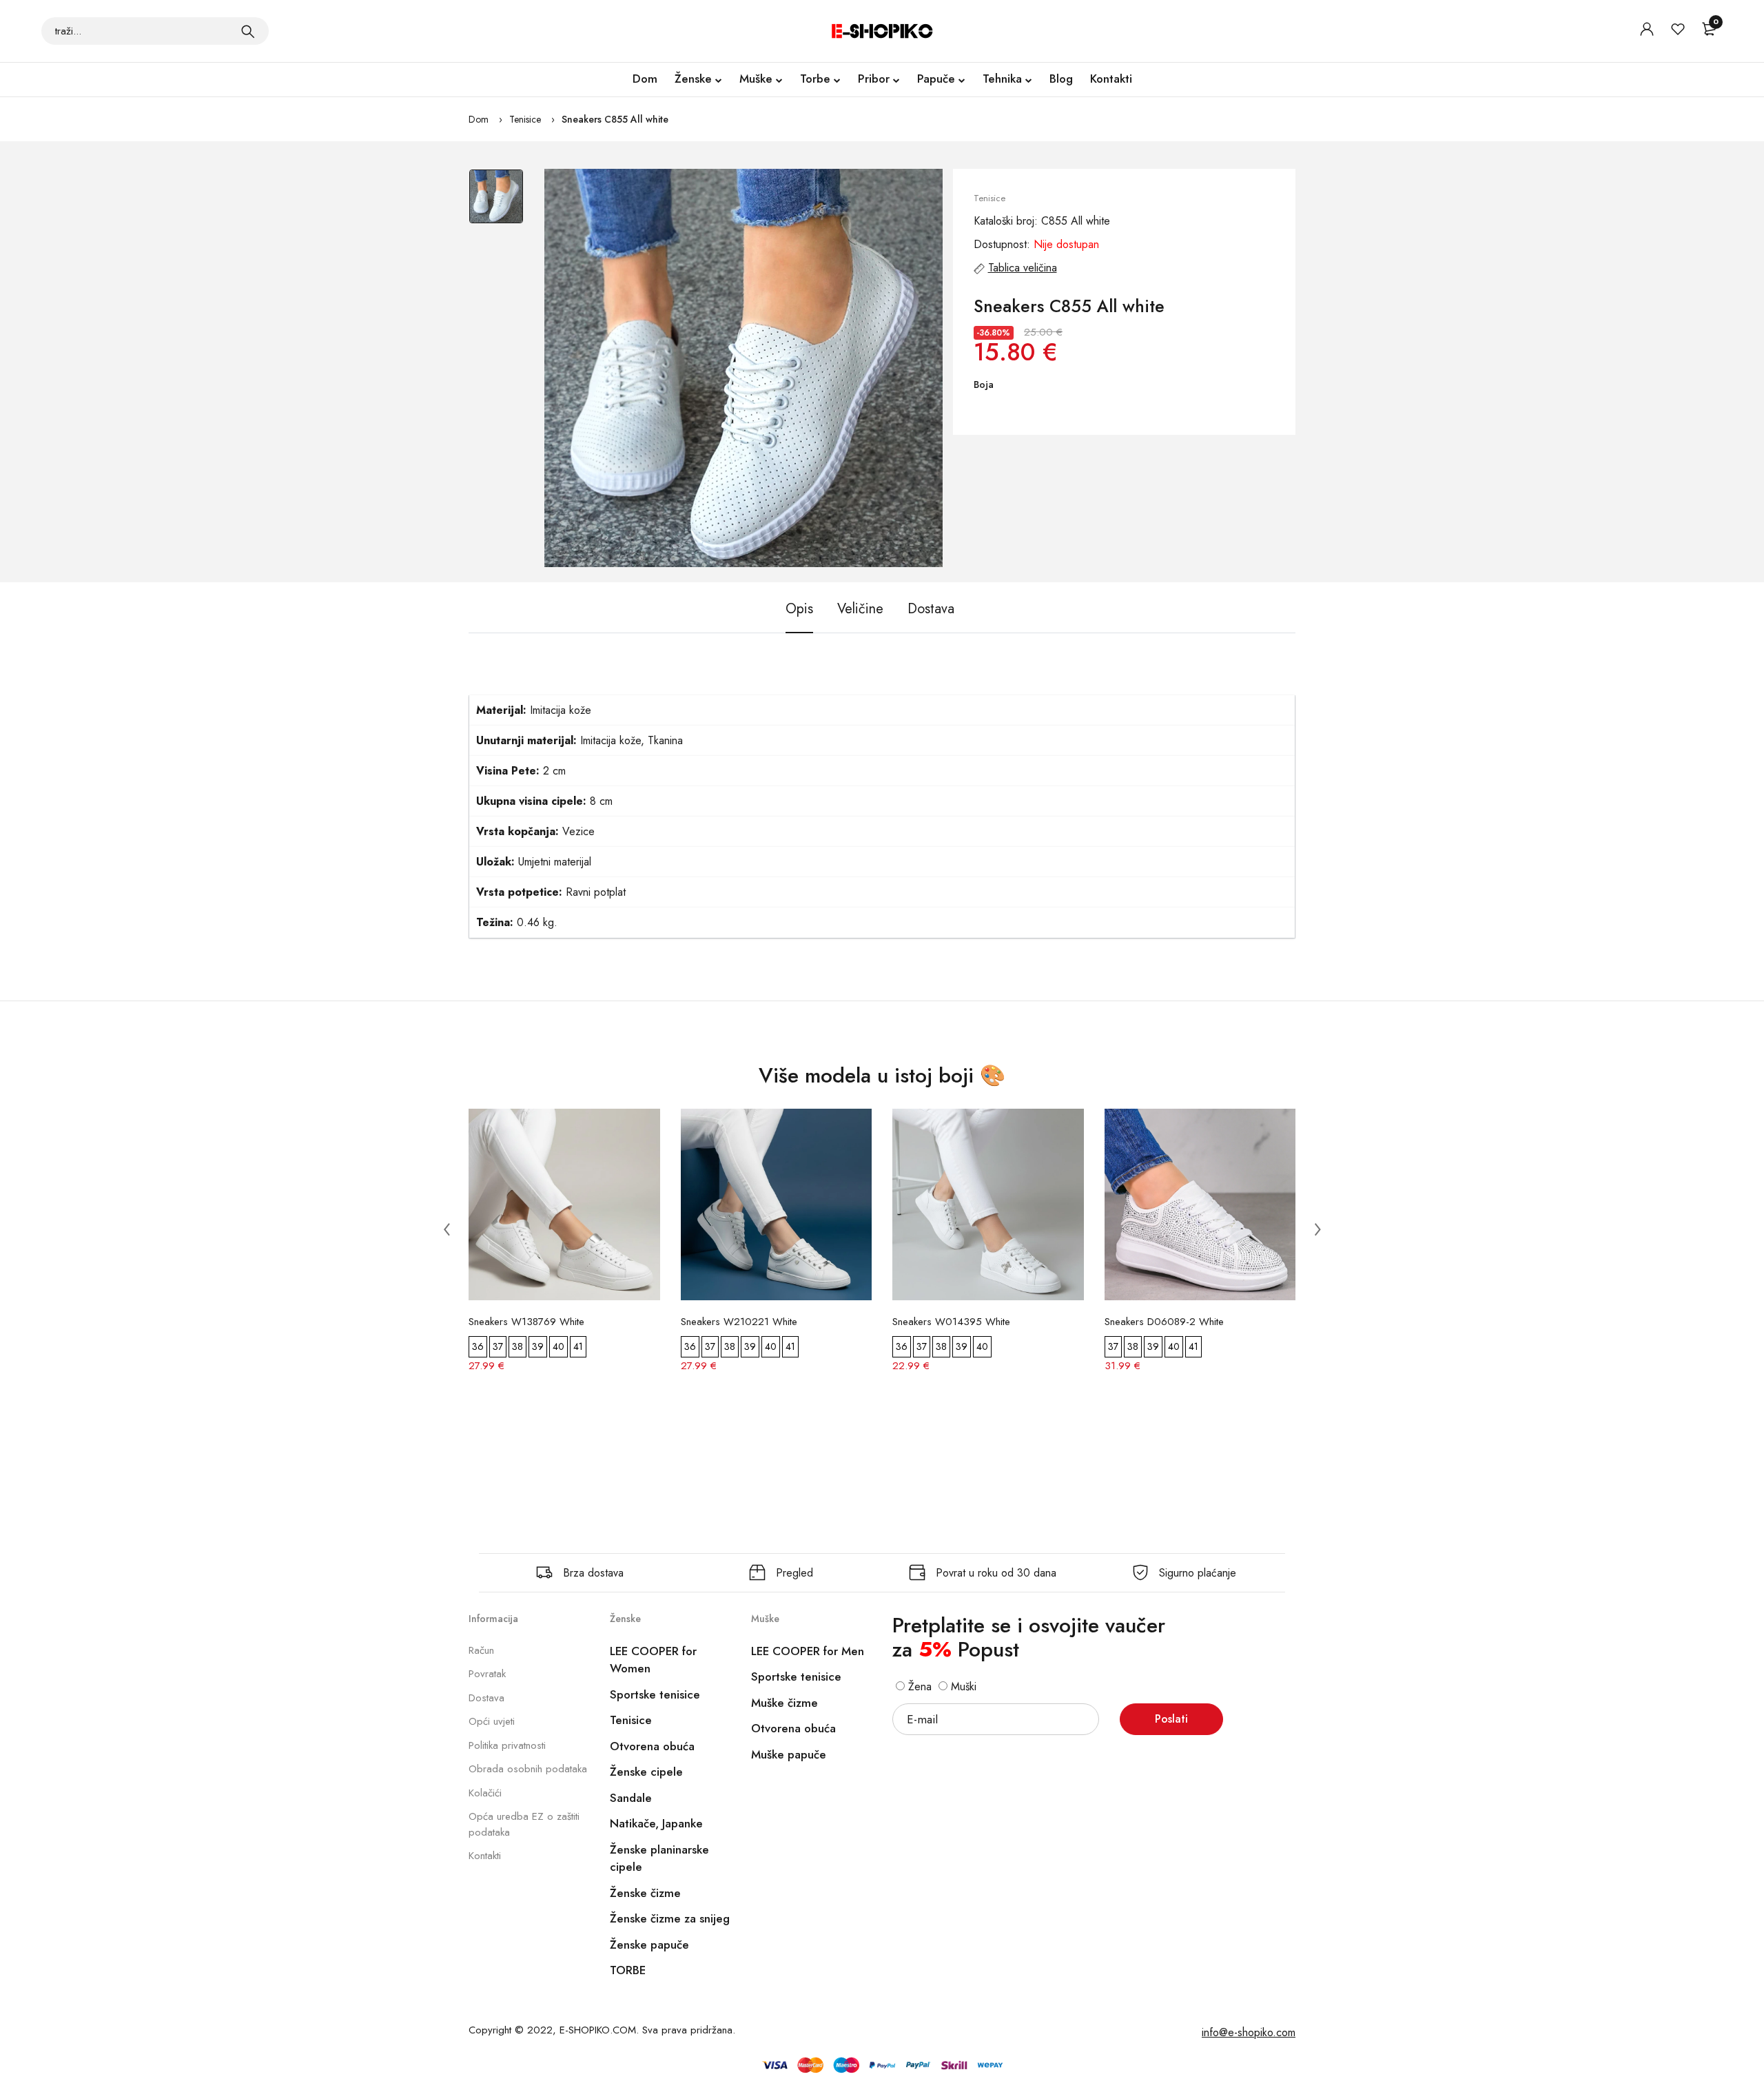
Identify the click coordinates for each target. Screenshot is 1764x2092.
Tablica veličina (1023, 268)
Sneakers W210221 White (739, 1322)
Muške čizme (784, 1703)
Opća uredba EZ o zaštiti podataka (524, 1824)
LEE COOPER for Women (653, 1660)
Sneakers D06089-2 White (1164, 1322)
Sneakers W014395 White (951, 1322)
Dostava (486, 1698)
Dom (645, 79)
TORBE (628, 1970)
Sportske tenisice (655, 1694)
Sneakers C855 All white (615, 119)
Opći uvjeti (492, 1721)
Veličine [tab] (860, 609)
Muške (756, 79)
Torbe (815, 79)
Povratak (487, 1674)
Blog (1061, 79)
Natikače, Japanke (656, 1823)
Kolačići (485, 1793)
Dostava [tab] (931, 609)
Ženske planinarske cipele (659, 1858)
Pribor (874, 79)
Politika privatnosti (507, 1745)
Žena (918, 1686)
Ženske (693, 79)
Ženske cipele (646, 1772)
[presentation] (447, 1229)
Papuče (936, 79)
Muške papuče (789, 1754)
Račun (481, 1650)
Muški (962, 1686)
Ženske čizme (645, 1893)
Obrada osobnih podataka (528, 1769)
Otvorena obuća (652, 1746)
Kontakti (1111, 79)
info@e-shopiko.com (1249, 2032)
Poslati (1171, 1719)
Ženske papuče (649, 1945)
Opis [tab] (799, 609)
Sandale (631, 1798)
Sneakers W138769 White (526, 1322)
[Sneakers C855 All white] (743, 368)
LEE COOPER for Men (808, 1651)
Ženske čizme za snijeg (670, 1918)
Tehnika (1002, 79)
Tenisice (525, 119)
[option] (496, 203)
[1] (248, 31)
